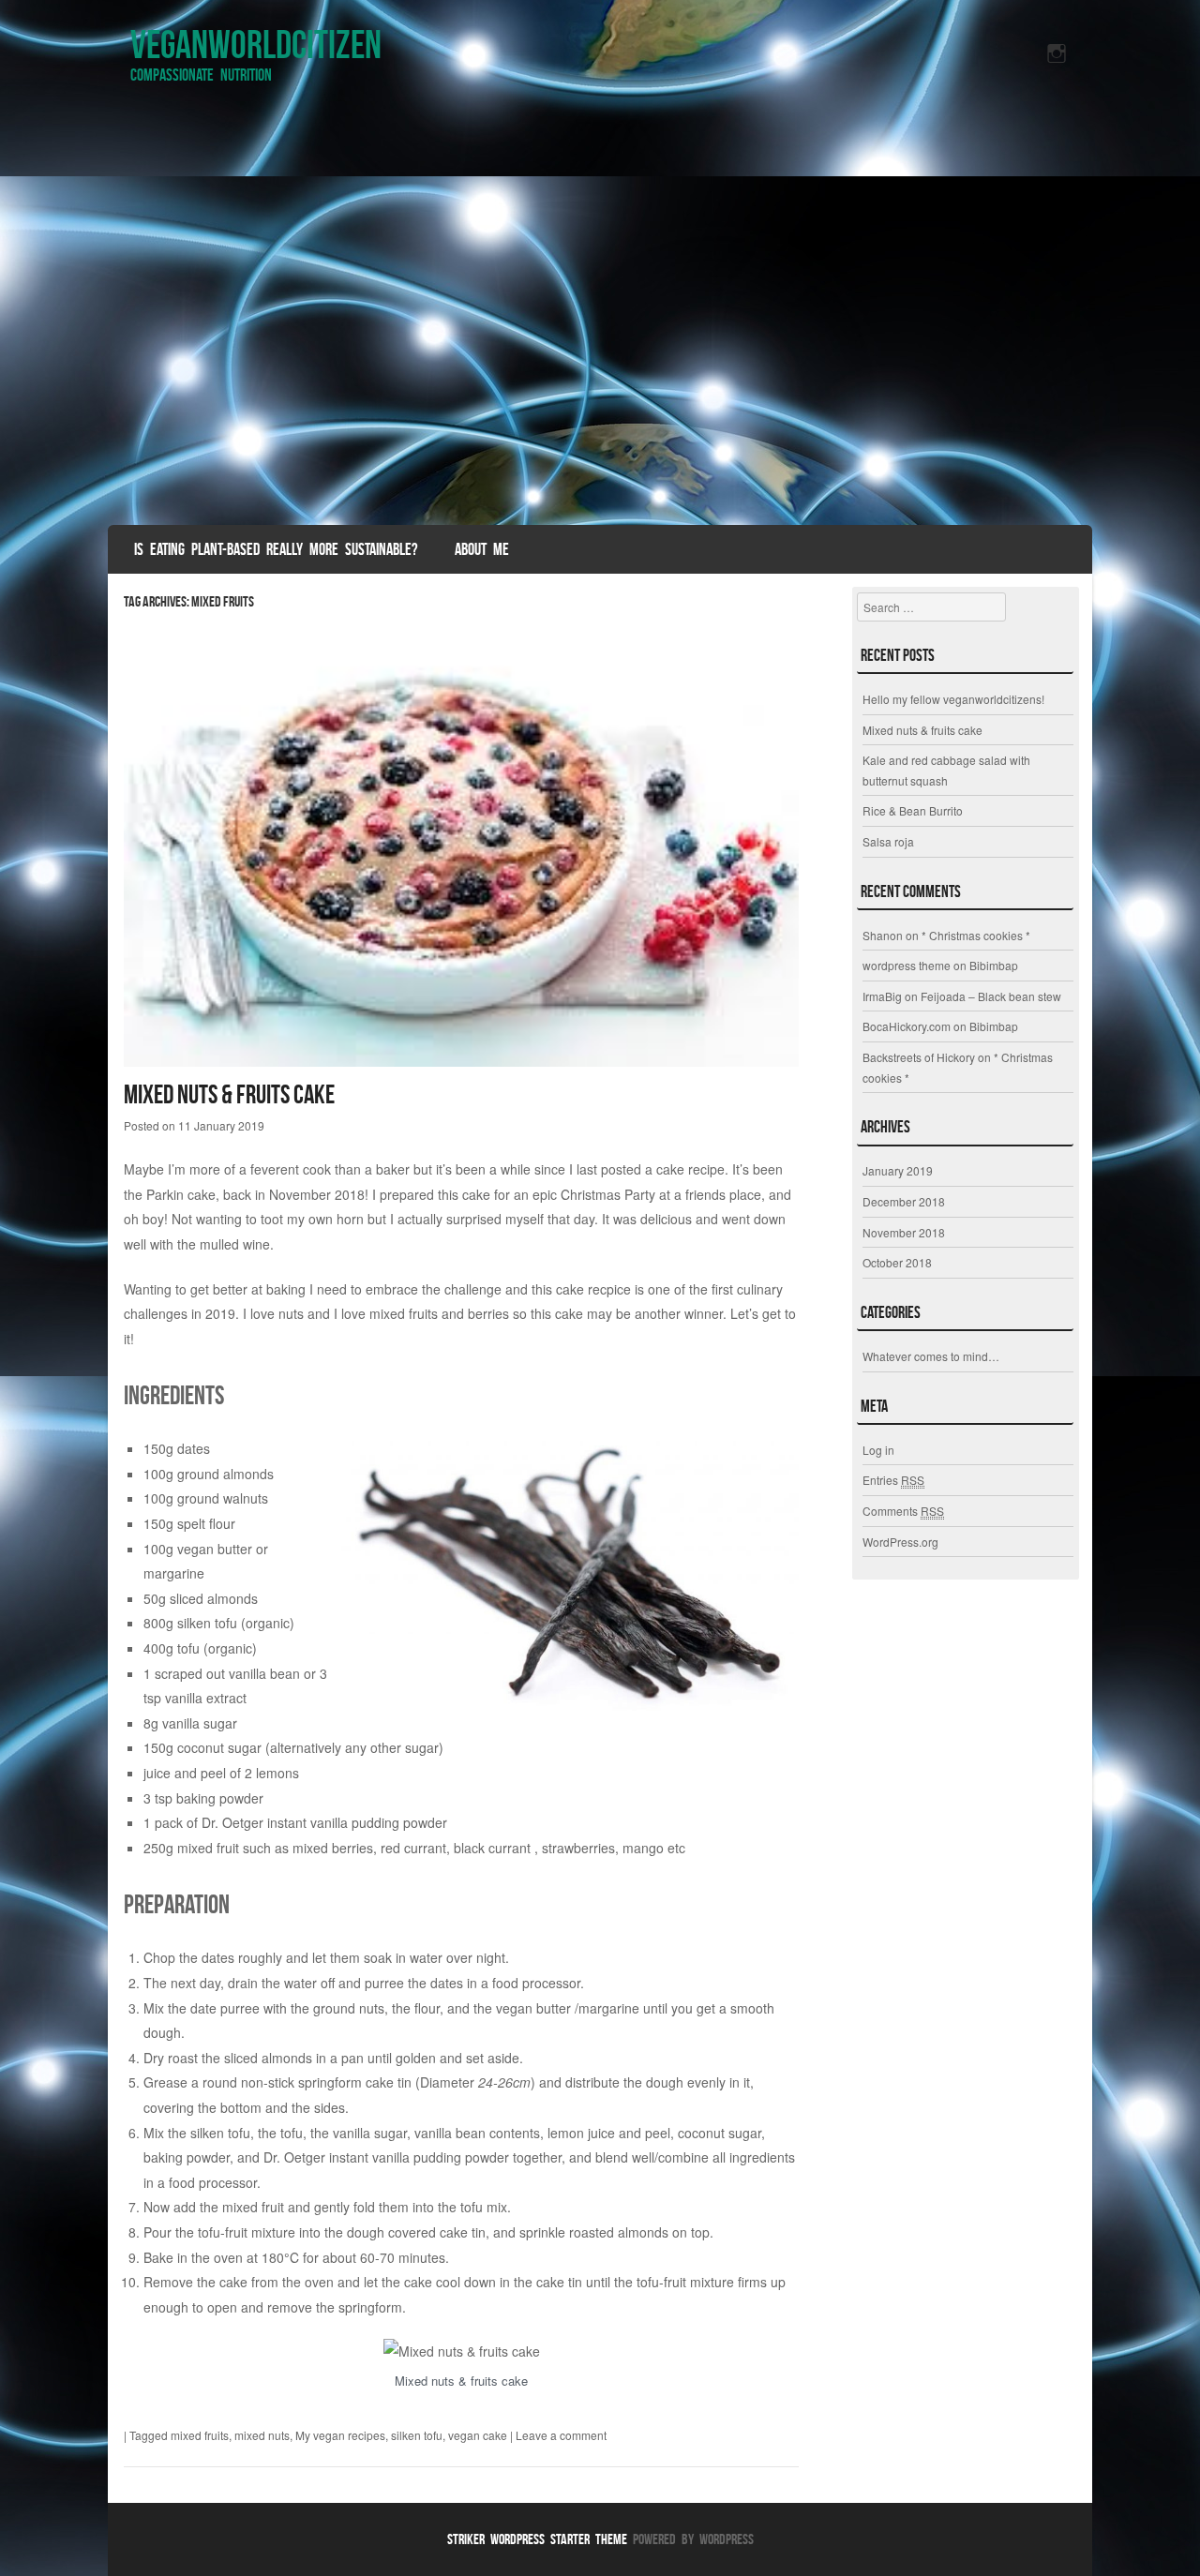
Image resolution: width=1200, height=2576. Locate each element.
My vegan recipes (340, 2435)
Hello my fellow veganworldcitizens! (953, 699)
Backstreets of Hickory (919, 1057)
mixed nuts (262, 2435)
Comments (903, 1511)
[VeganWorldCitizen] (600, 314)
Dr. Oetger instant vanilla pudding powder (324, 1822)
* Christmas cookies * (976, 935)
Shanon (883, 935)
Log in (878, 1450)
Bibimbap (994, 965)
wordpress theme (907, 965)
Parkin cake (181, 1194)
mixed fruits (200, 2435)
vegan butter (215, 1549)
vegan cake (478, 2435)
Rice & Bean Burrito (913, 810)
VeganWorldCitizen (256, 44)
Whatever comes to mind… (931, 1356)
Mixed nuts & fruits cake (229, 1094)
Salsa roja (888, 841)
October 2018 (897, 1262)
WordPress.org (900, 1542)
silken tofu (417, 2435)
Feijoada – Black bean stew (991, 996)
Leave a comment (561, 2435)
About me (482, 549)
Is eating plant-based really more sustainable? (276, 549)
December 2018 (904, 1201)
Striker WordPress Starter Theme (537, 2539)
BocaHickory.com (907, 1026)
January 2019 (898, 1170)
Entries (893, 1480)
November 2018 (904, 1232)
